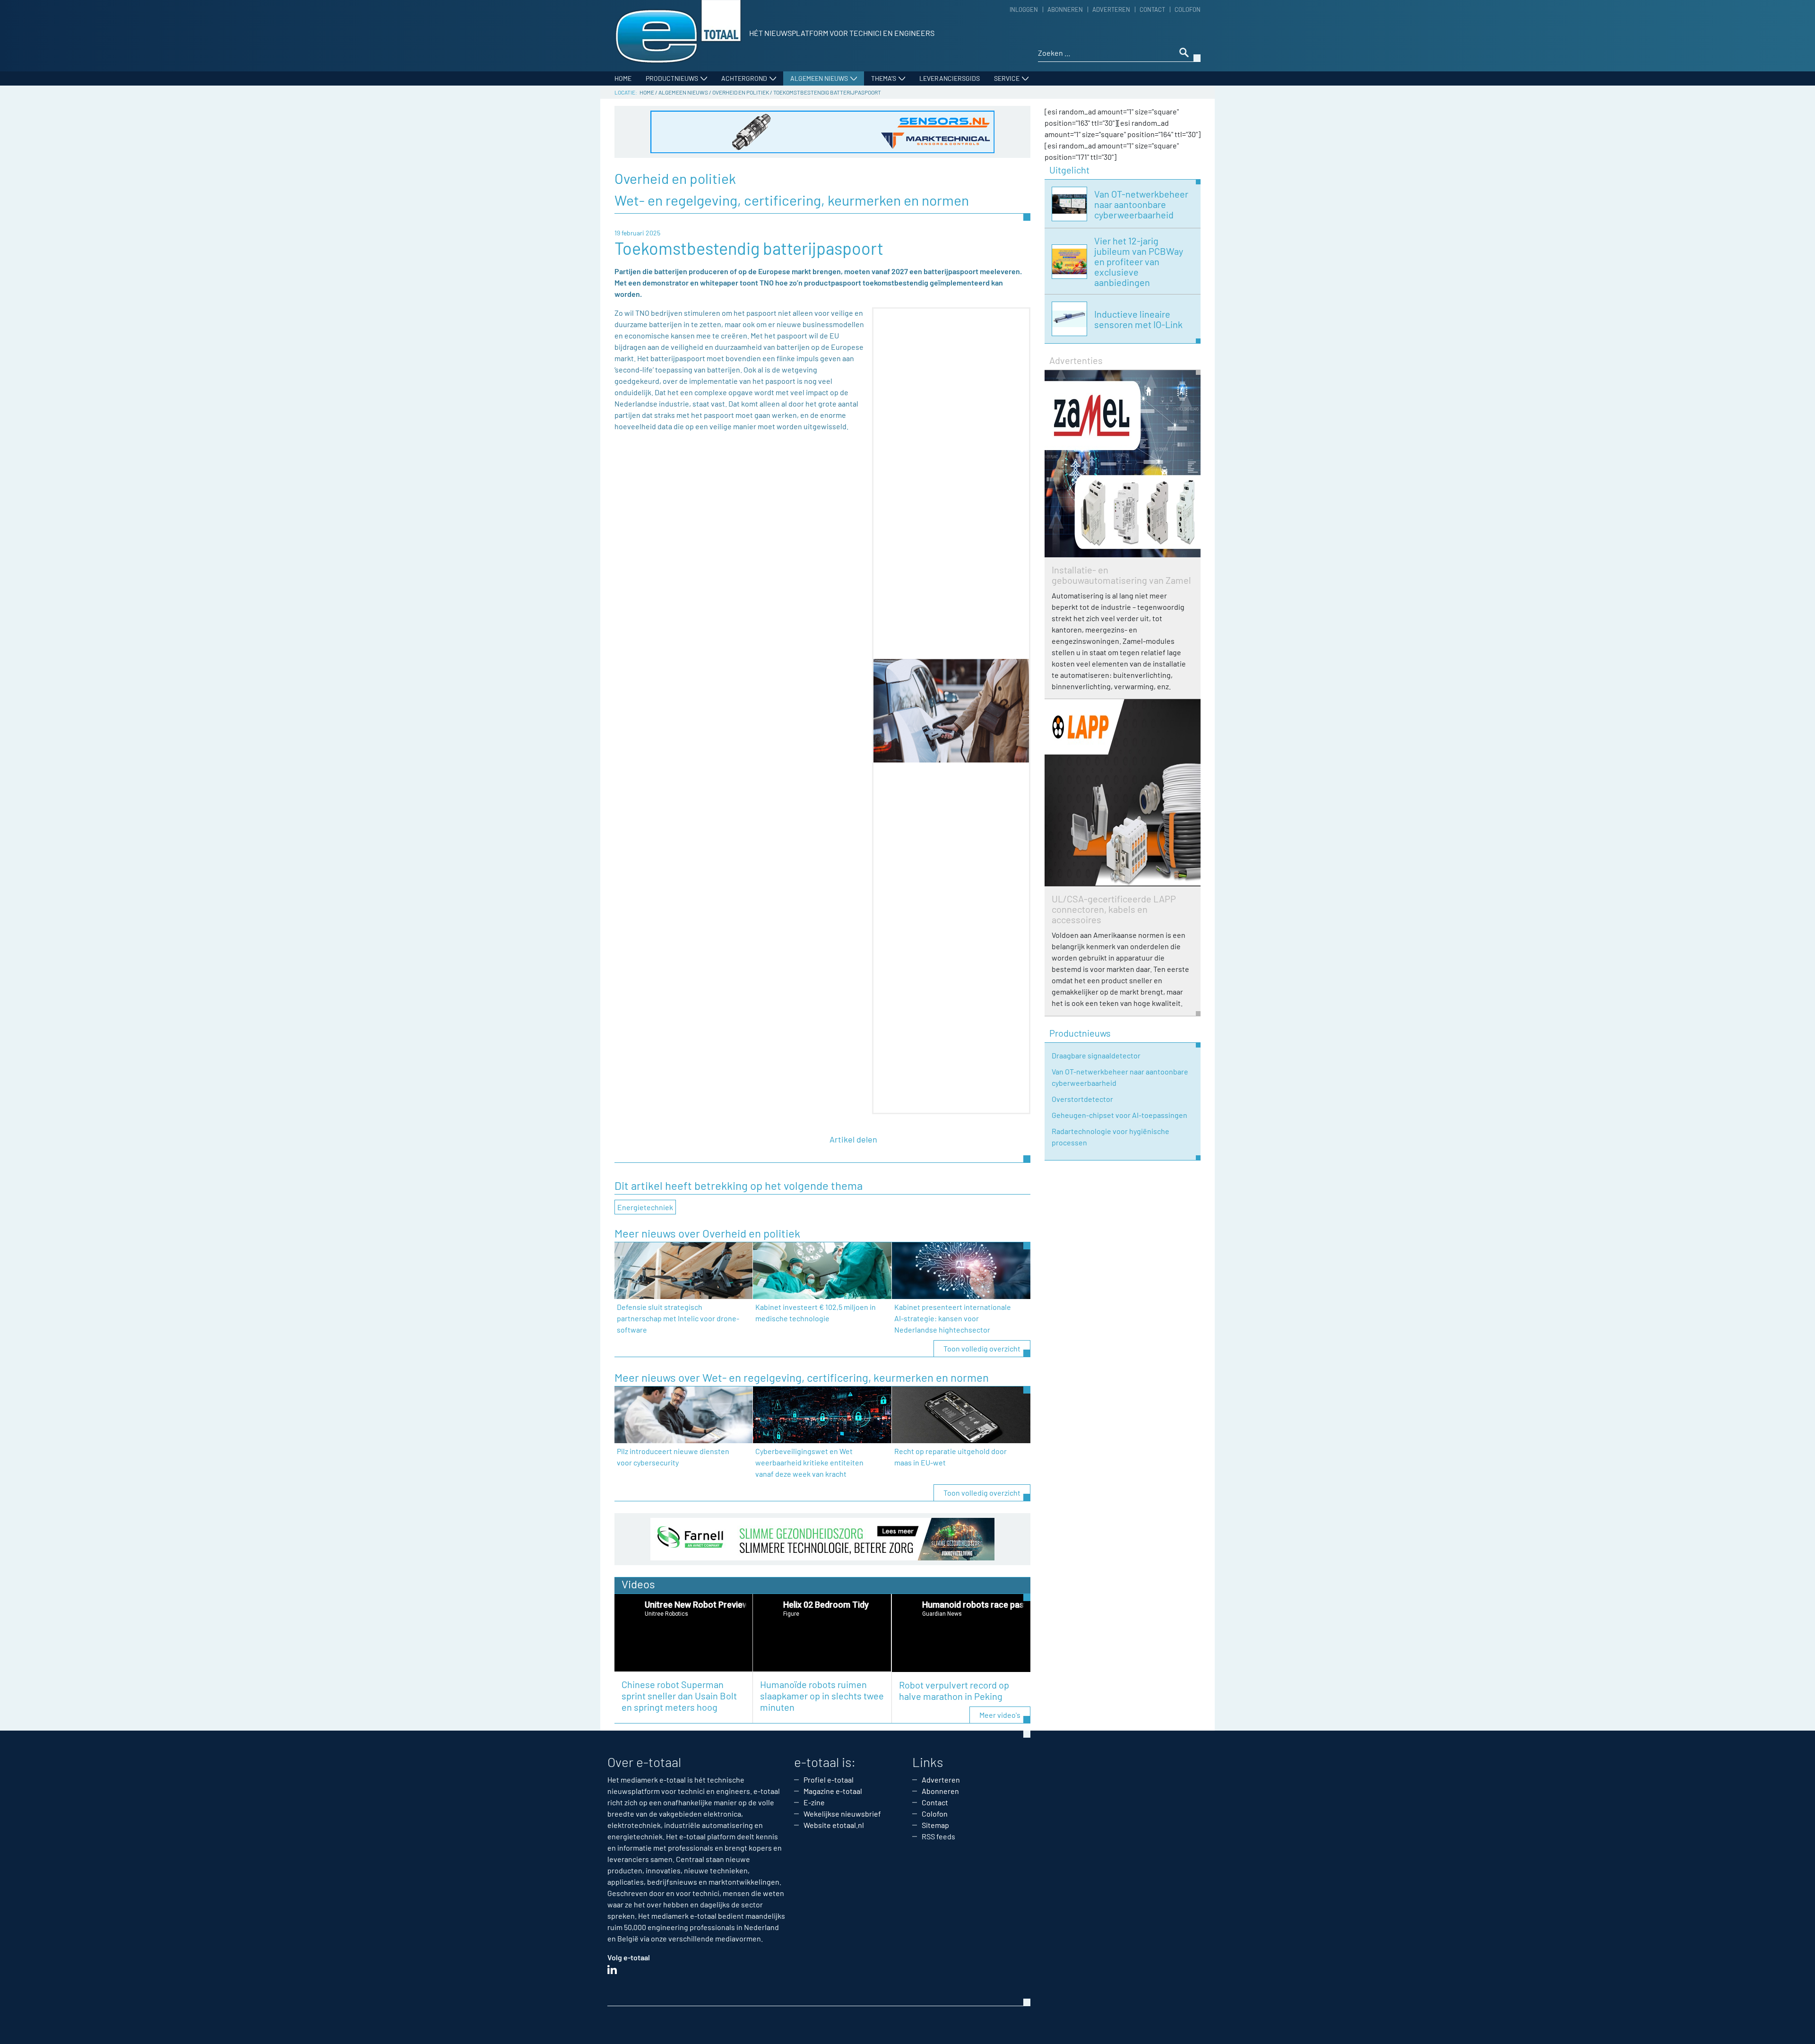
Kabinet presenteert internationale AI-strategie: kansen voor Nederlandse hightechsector (953, 1318)
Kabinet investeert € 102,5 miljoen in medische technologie (816, 1312)
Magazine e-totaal (833, 1791)
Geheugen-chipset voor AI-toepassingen (1119, 1115)
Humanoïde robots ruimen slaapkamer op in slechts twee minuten (822, 1696)
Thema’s (884, 78)
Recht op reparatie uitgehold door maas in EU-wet (951, 1457)
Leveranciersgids (950, 78)
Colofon (1188, 9)
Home (623, 78)
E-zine (814, 1802)
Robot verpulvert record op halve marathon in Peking (954, 1690)
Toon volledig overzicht (982, 1348)
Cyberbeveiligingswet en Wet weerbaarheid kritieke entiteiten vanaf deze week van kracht (809, 1462)
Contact (1152, 9)
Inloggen (1024, 9)
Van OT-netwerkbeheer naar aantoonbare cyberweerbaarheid (1120, 1077)
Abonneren (1065, 9)
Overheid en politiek (741, 92)
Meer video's (1000, 1715)
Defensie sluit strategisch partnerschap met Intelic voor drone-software (678, 1318)
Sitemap (935, 1825)
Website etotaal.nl (834, 1825)
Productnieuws (672, 78)
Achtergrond (744, 78)
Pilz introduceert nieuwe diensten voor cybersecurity (673, 1457)
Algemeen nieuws (819, 78)
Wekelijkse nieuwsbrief (842, 1814)
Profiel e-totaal (829, 1780)
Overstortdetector (1082, 1099)
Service (1007, 78)
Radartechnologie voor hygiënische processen (1111, 1137)
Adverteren (1111, 9)
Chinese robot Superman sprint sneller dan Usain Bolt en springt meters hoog (679, 1696)
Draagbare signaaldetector (1096, 1055)
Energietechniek (645, 1207)
